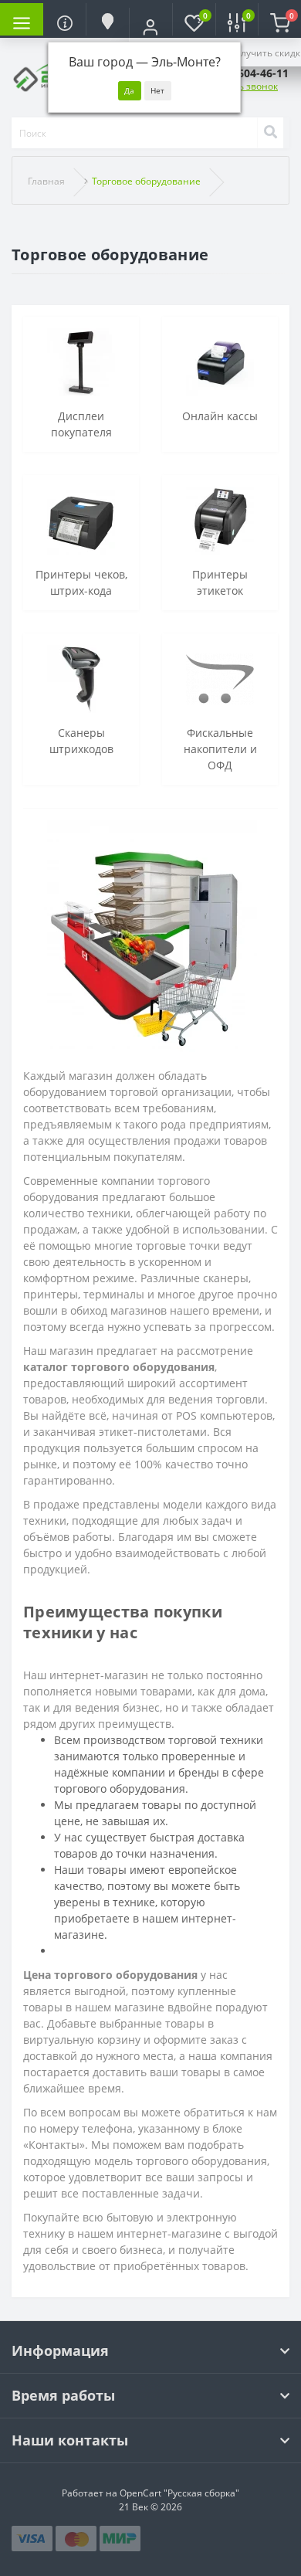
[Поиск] (270, 133)
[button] (150, 27)
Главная (46, 181)
